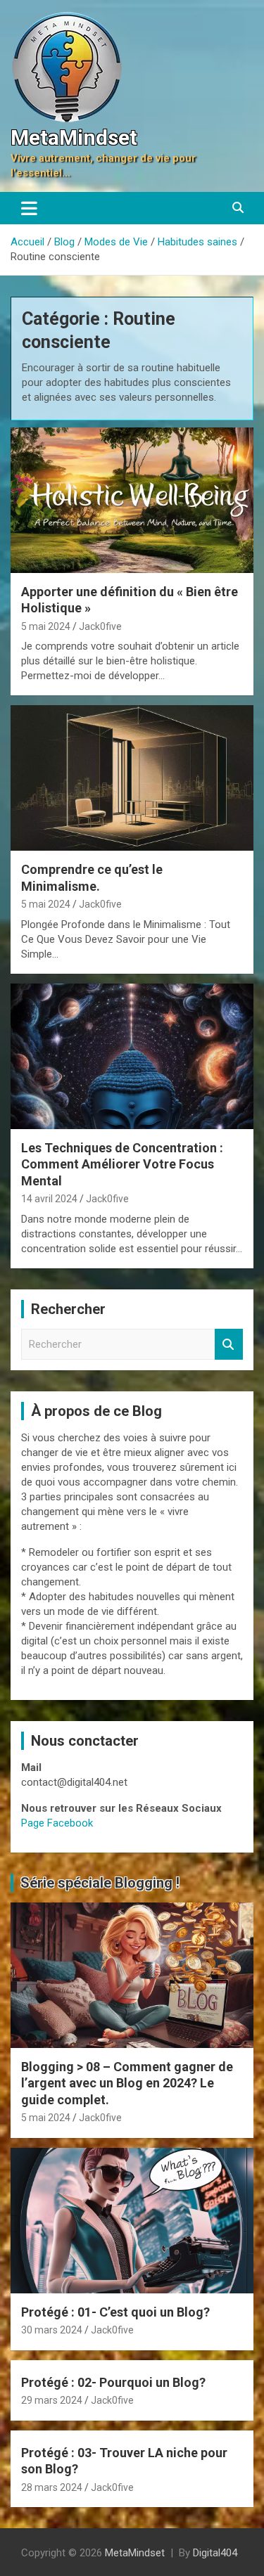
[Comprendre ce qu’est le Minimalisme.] (132, 778)
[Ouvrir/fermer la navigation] (29, 208)
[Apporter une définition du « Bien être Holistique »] (132, 500)
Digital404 (215, 2553)
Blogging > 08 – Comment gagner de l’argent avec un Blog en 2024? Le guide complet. (127, 2083)
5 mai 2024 (46, 626)
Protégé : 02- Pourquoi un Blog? (113, 2382)
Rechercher (229, 1345)
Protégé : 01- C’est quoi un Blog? (115, 2312)
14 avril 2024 (49, 1199)
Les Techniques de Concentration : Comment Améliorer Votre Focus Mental (122, 1164)
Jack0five (100, 626)
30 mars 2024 (52, 2330)
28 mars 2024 (52, 2487)
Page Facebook (57, 1823)
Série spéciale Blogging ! (100, 1883)
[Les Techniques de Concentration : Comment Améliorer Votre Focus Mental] (132, 1056)
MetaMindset (74, 137)
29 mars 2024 (52, 2400)
